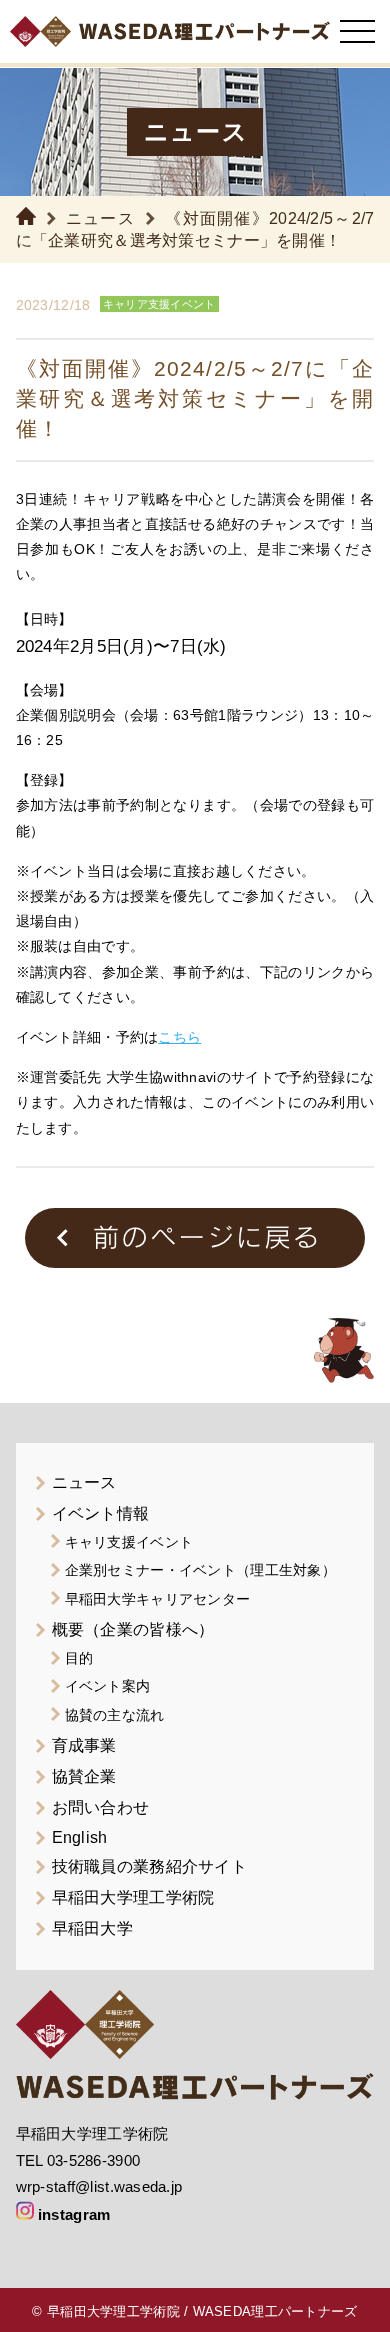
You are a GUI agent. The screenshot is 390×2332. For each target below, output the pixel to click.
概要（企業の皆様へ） (133, 1629)
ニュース (100, 218)
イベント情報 (101, 1513)
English (80, 1837)
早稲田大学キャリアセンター (158, 1599)
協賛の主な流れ (115, 1715)
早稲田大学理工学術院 (133, 1897)
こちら (179, 1037)
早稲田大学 (92, 1928)
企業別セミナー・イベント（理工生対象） (200, 1570)
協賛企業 (84, 1776)
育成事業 (84, 1745)
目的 (79, 1658)
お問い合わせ (101, 1807)
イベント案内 (108, 1686)
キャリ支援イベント (129, 1542)
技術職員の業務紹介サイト (149, 1866)
